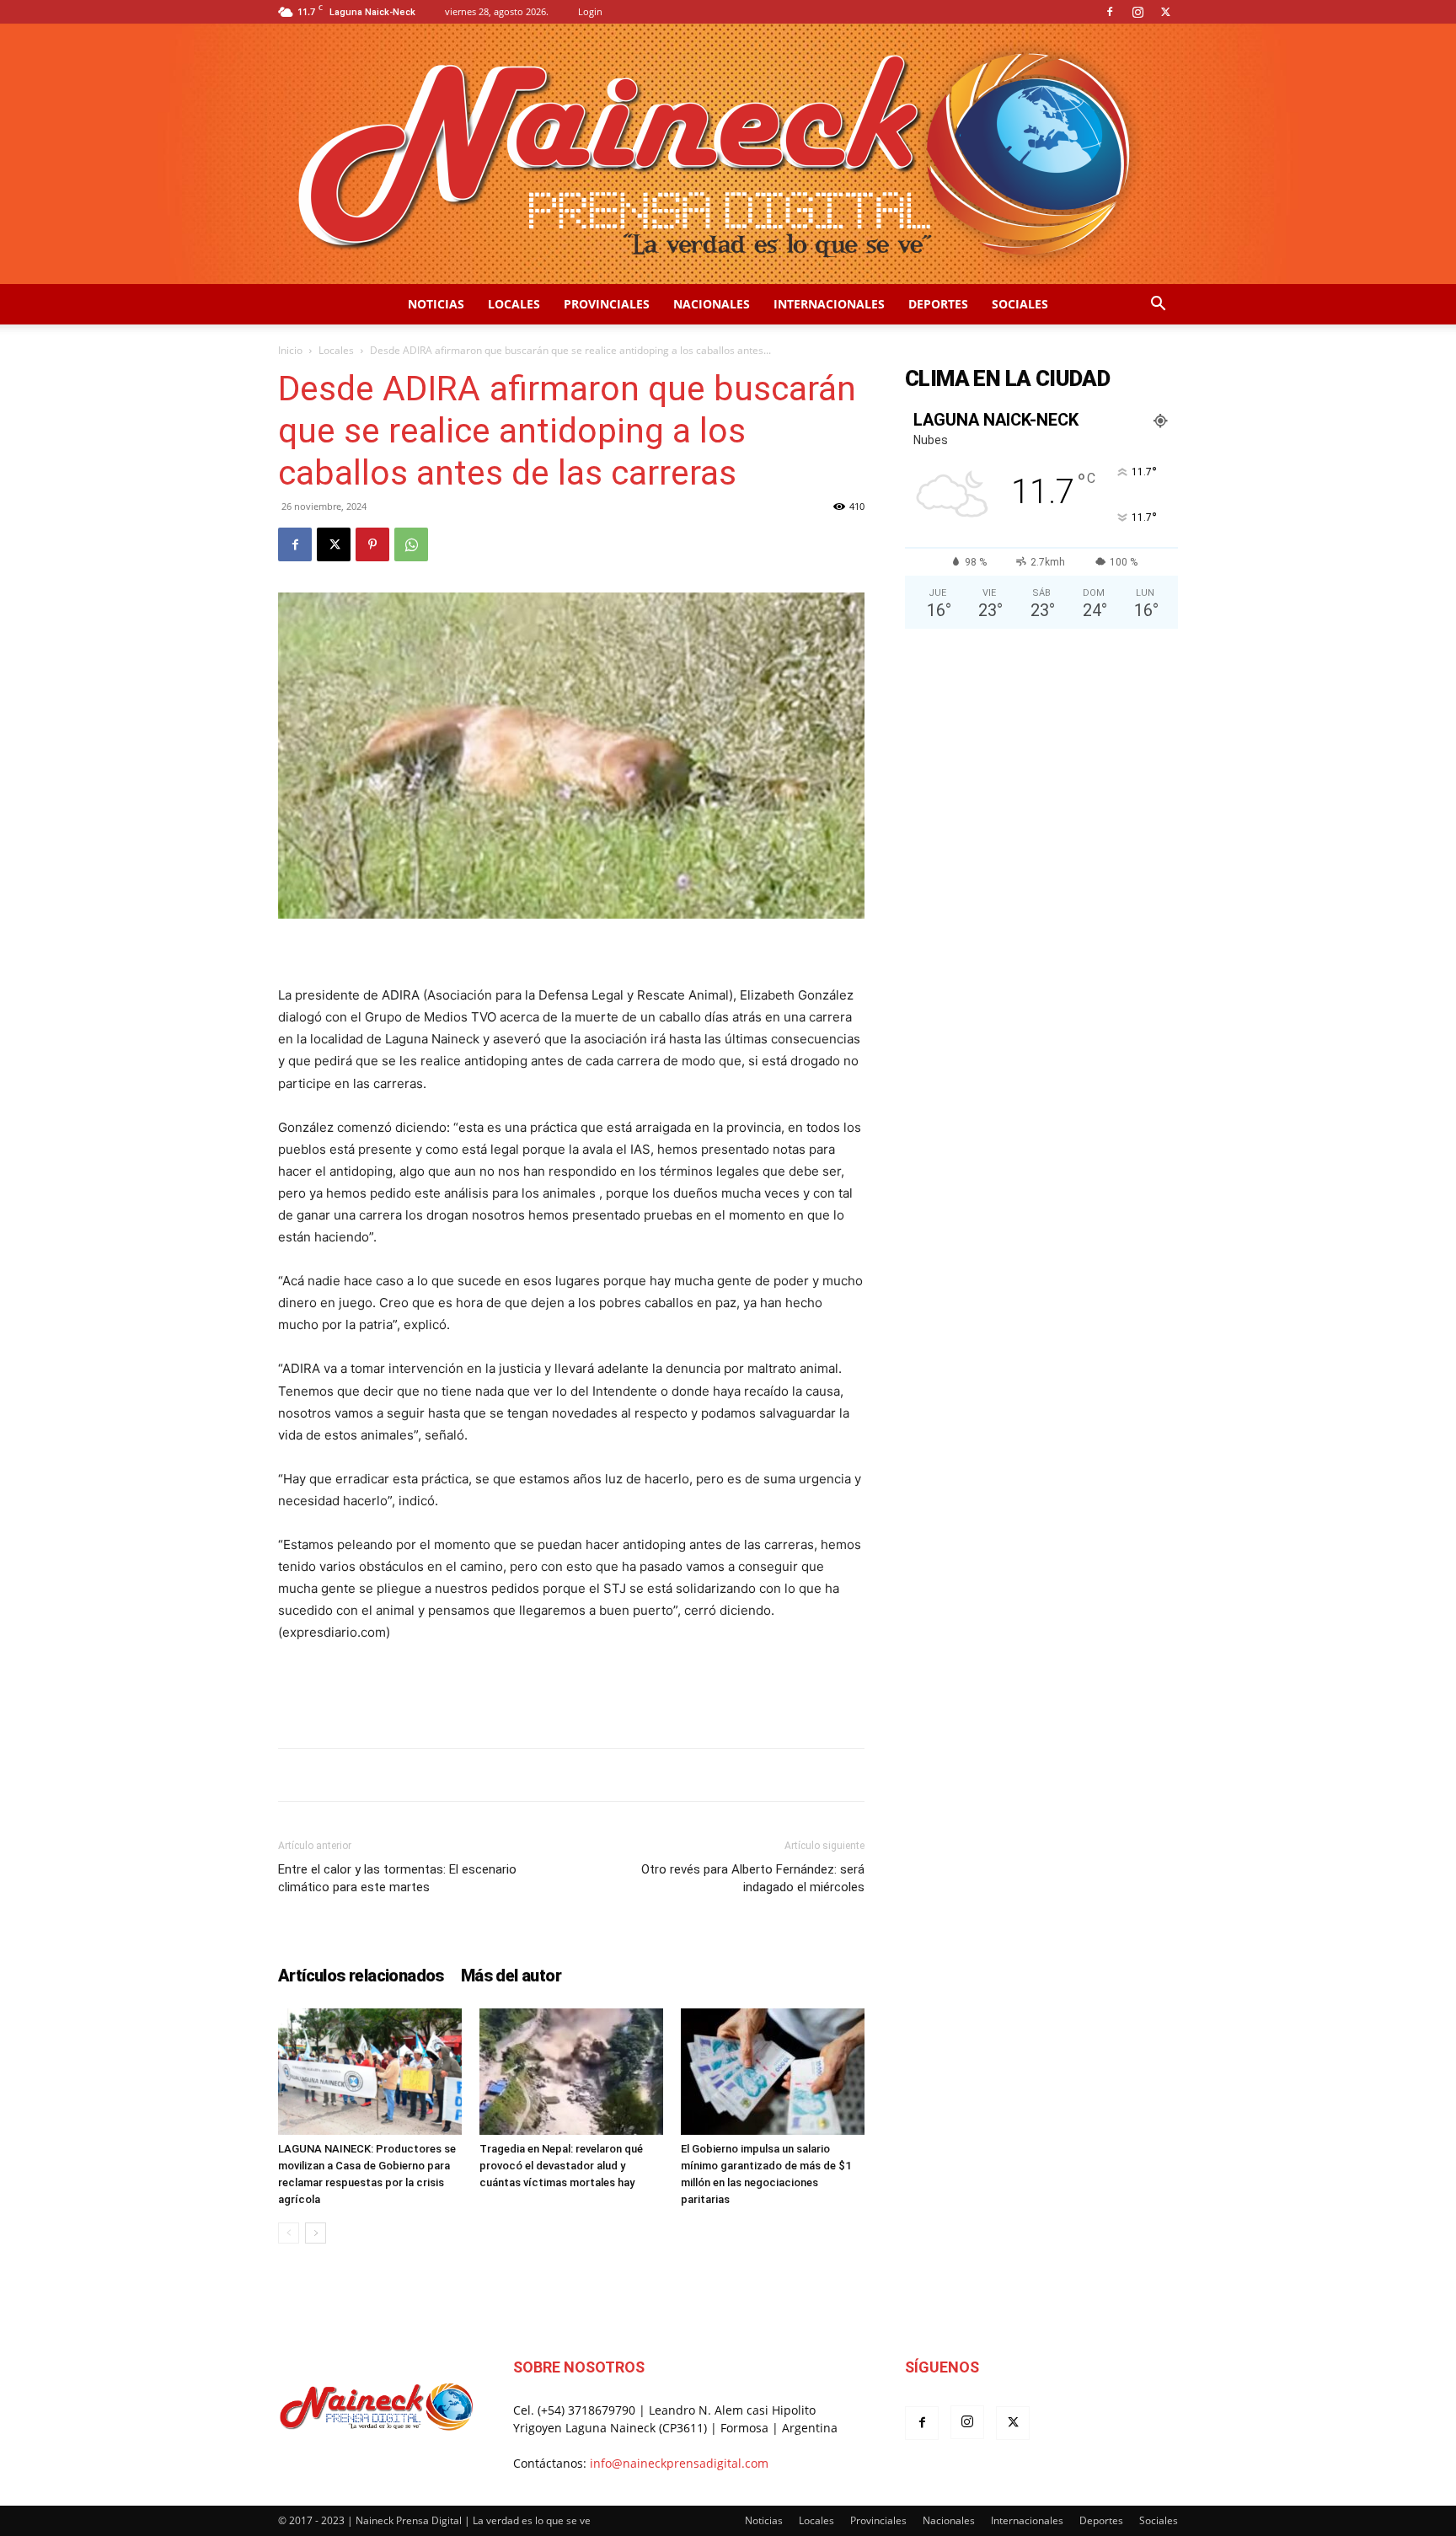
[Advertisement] (571, 1692)
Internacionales (829, 304)
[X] (1165, 12)
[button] (1158, 306)
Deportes (938, 304)
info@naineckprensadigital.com (679, 2463)
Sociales (1020, 304)
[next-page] (316, 2233)
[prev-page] (289, 2233)
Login (590, 11)
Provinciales (607, 304)
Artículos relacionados (361, 1976)
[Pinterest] (372, 544)
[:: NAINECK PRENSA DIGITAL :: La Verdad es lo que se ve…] (728, 154)
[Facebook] (1110, 12)
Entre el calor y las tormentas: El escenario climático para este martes (397, 1878)
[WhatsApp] (411, 544)
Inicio (290, 350)
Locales (514, 304)
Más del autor (511, 1976)
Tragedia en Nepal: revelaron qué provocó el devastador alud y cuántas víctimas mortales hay (561, 2166)
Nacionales (712, 304)
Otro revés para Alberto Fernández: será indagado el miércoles (753, 1878)
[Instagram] (1137, 12)
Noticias (436, 304)
